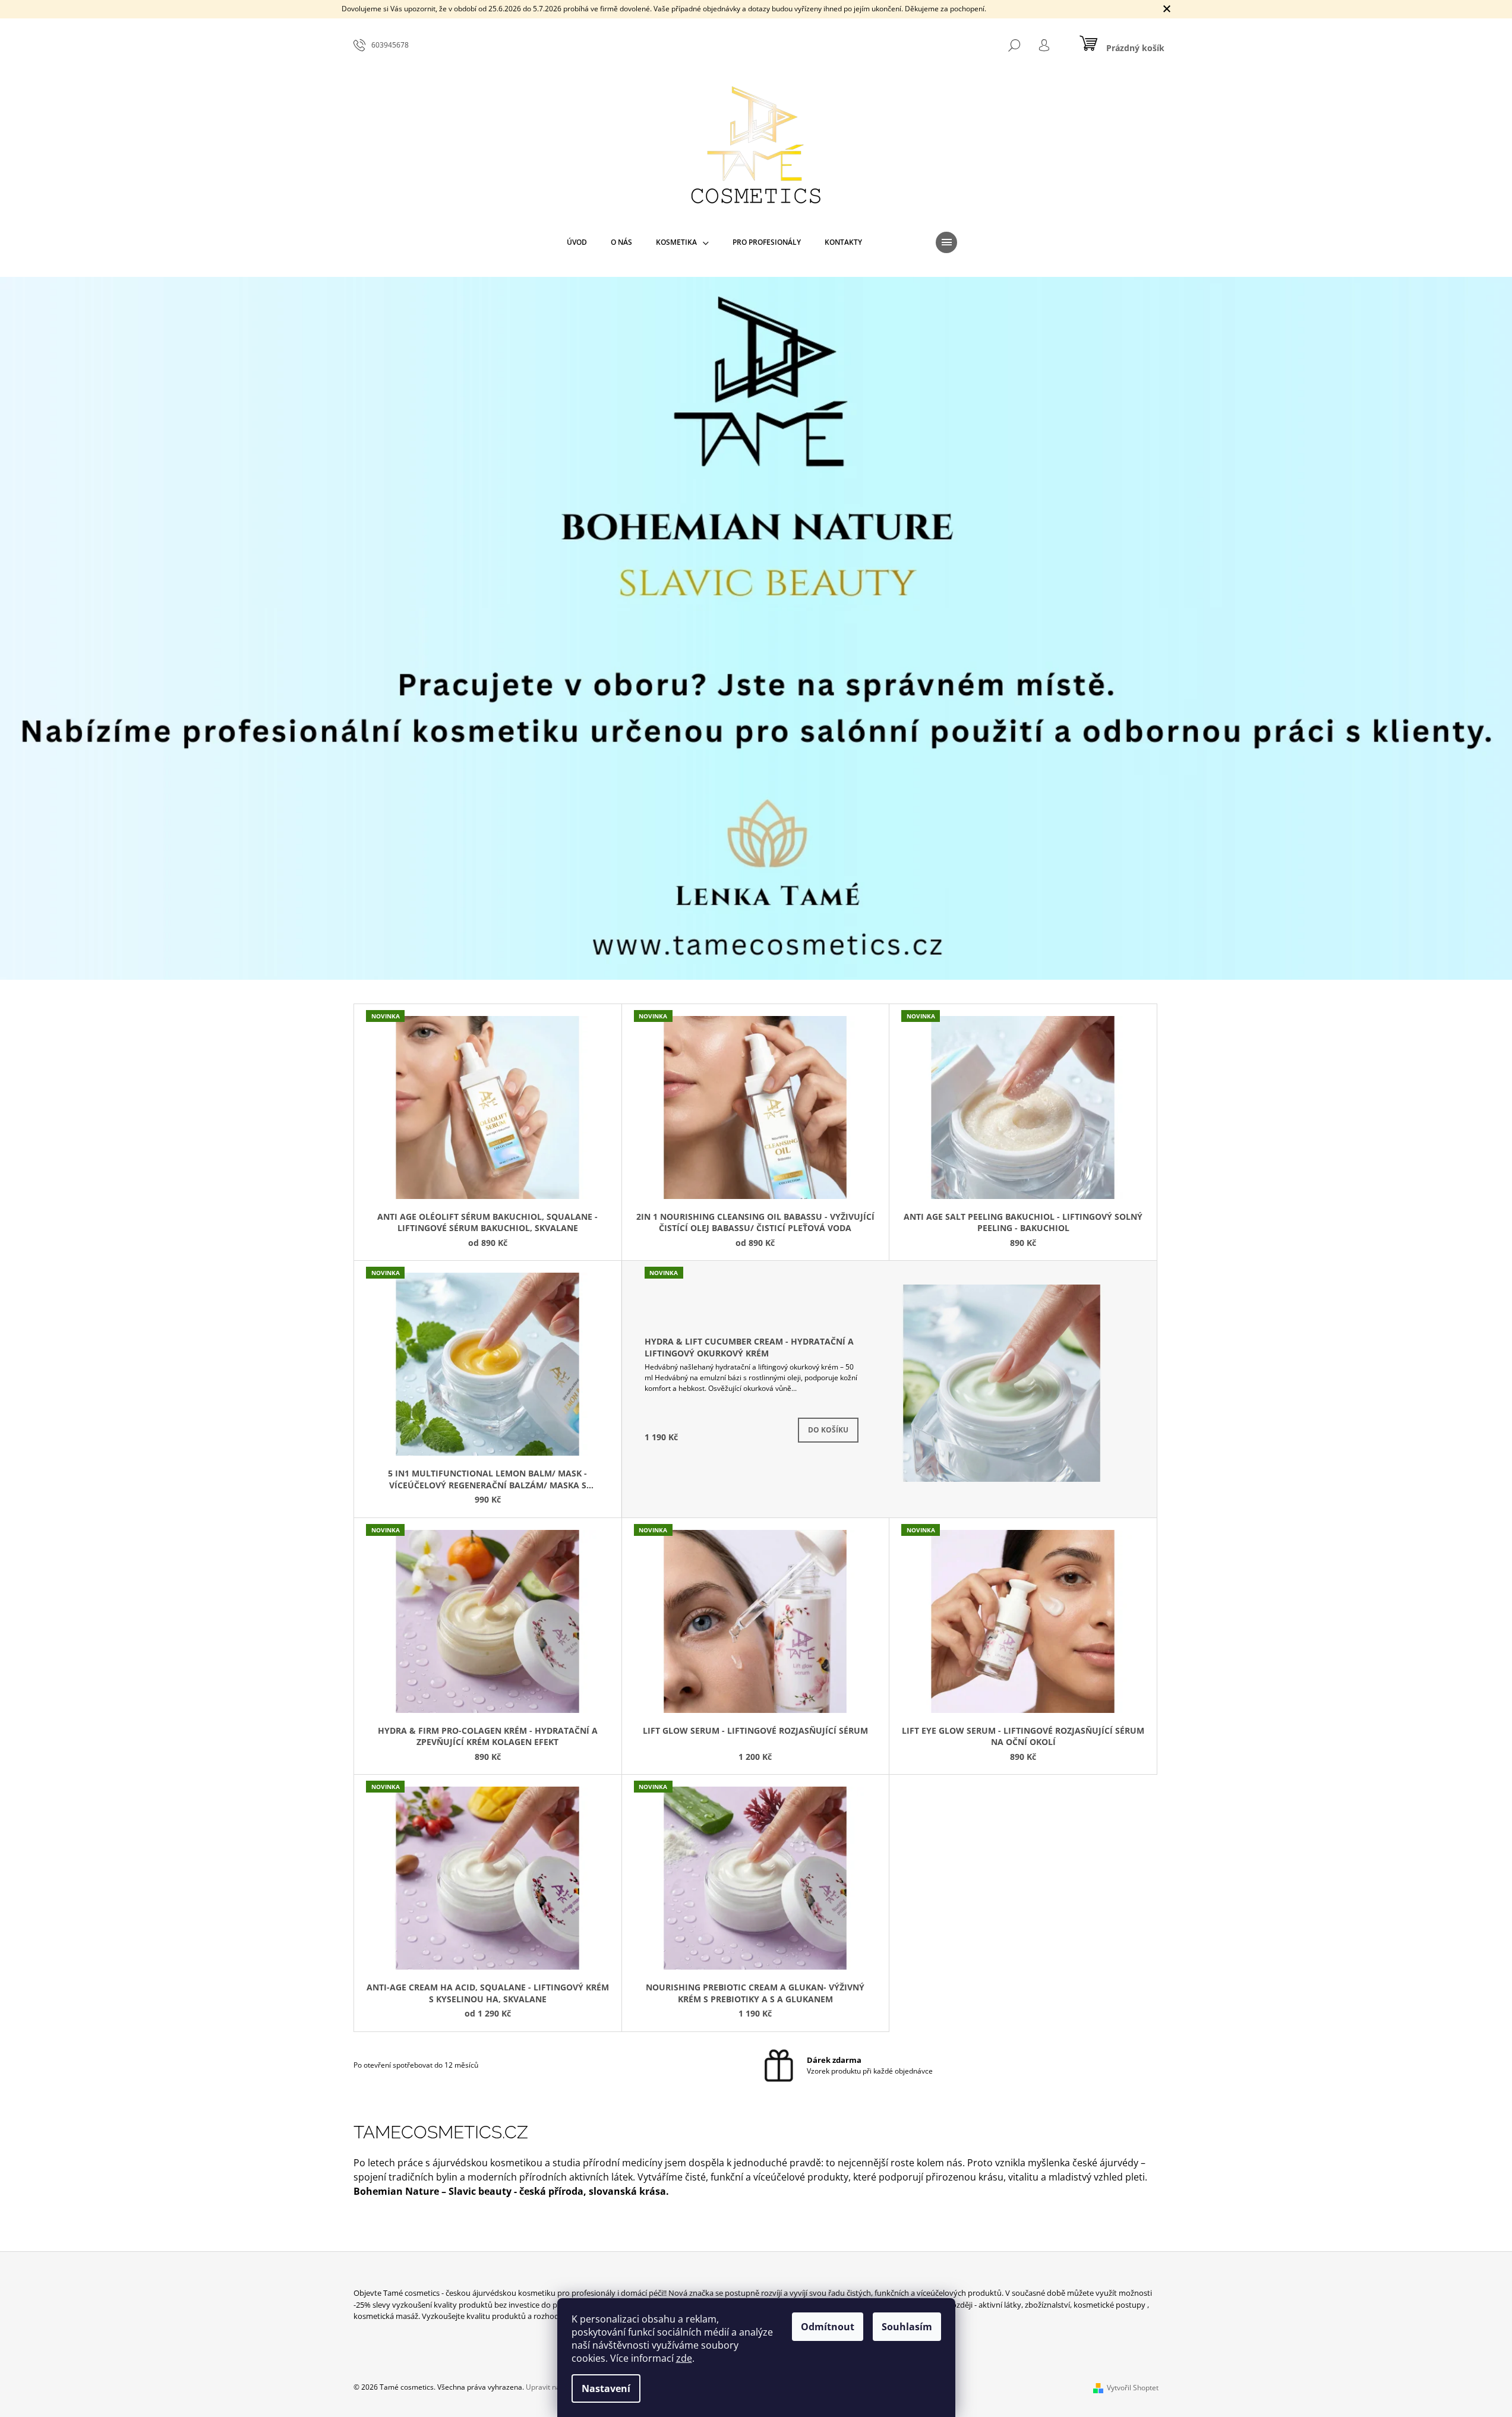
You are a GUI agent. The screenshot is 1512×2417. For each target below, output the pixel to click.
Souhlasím (907, 2327)
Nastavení (606, 2388)
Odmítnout (828, 2327)
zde (684, 2358)
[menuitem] (577, 242)
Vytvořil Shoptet (1133, 2388)
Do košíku (828, 1430)
